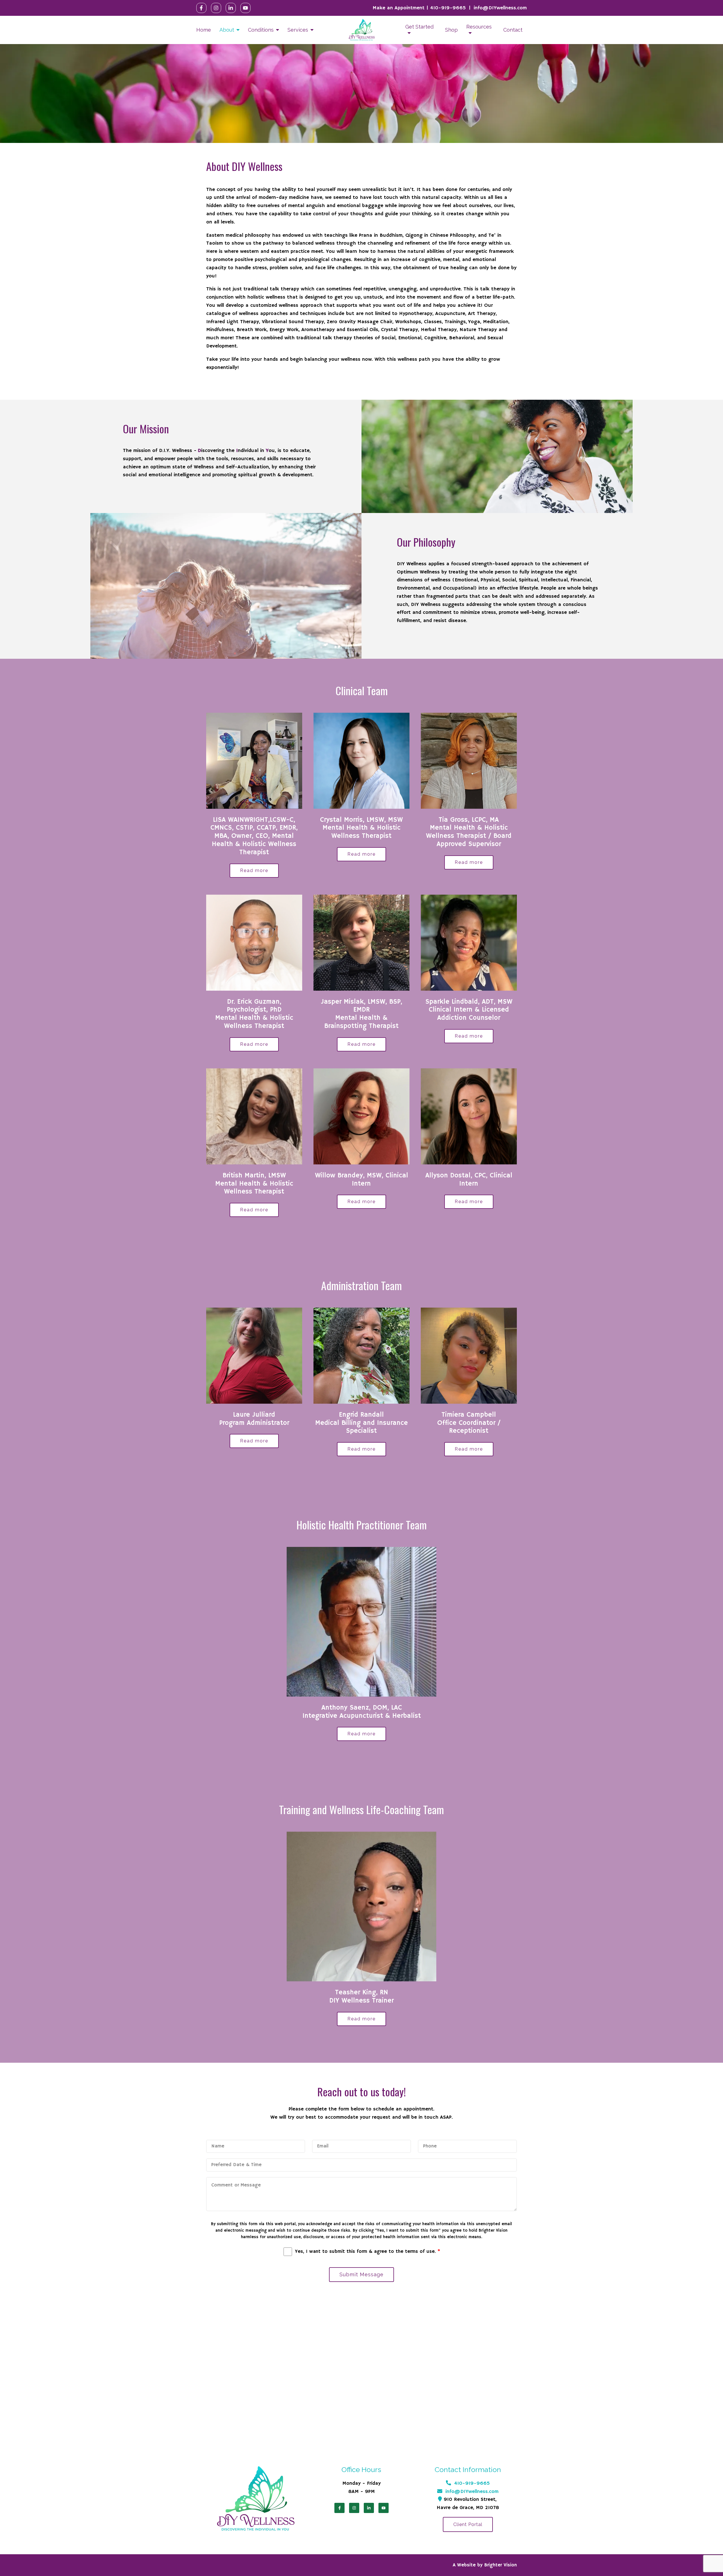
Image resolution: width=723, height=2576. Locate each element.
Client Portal (468, 2524)
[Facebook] (201, 8)
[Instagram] (216, 8)
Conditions (261, 30)
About (227, 30)
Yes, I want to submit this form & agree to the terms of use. (368, 2252)
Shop (451, 30)
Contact (513, 30)
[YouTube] (245, 8)
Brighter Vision (501, 2565)
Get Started (419, 27)
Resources (479, 27)
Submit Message (361, 2274)
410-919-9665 (448, 8)
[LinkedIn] (231, 8)
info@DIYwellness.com (500, 8)
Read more (254, 870)
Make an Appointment (398, 8)
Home (204, 30)
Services (298, 30)
